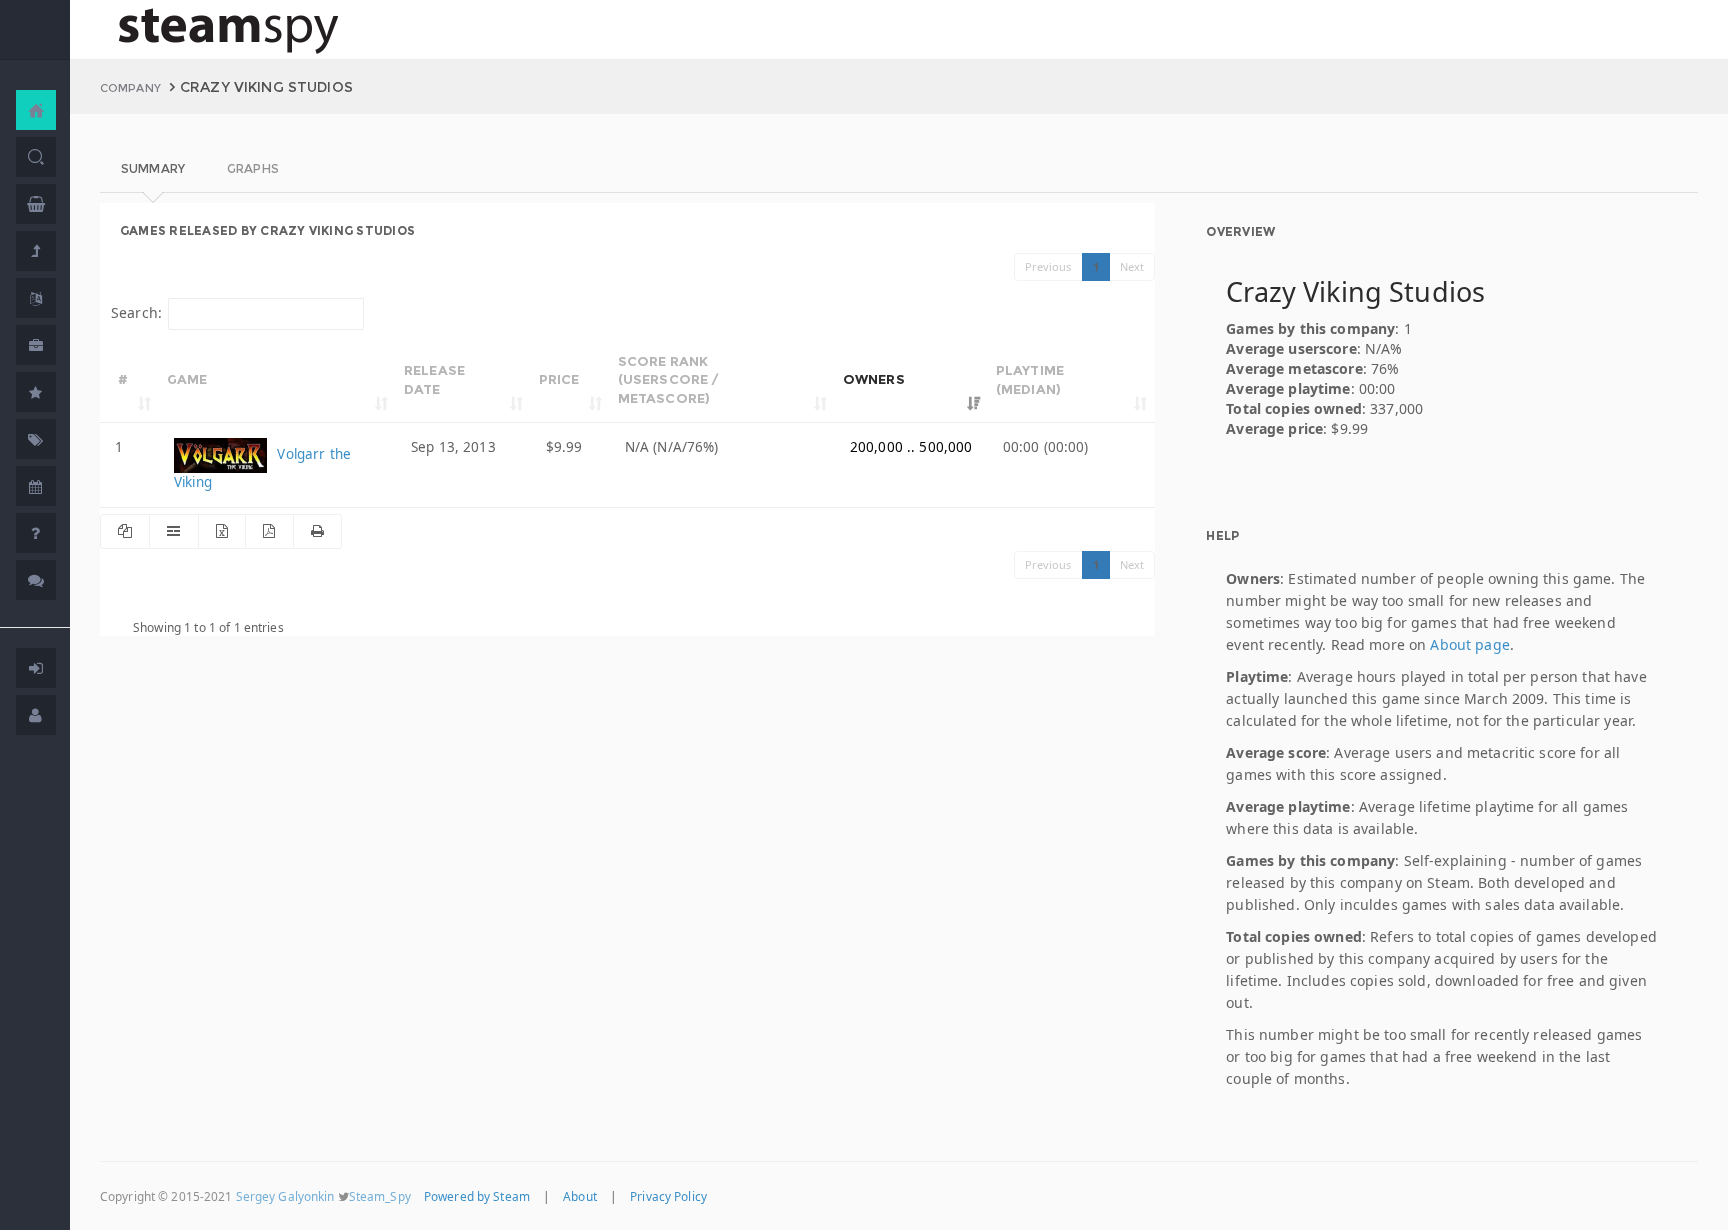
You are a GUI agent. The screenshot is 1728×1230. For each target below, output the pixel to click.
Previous (1048, 266)
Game (187, 379)
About (580, 1196)
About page (1469, 644)
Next (1132, 266)
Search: (136, 312)
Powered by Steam (477, 1196)
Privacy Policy (668, 1196)
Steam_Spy (380, 1196)
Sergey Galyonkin (285, 1196)
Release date (434, 379)
